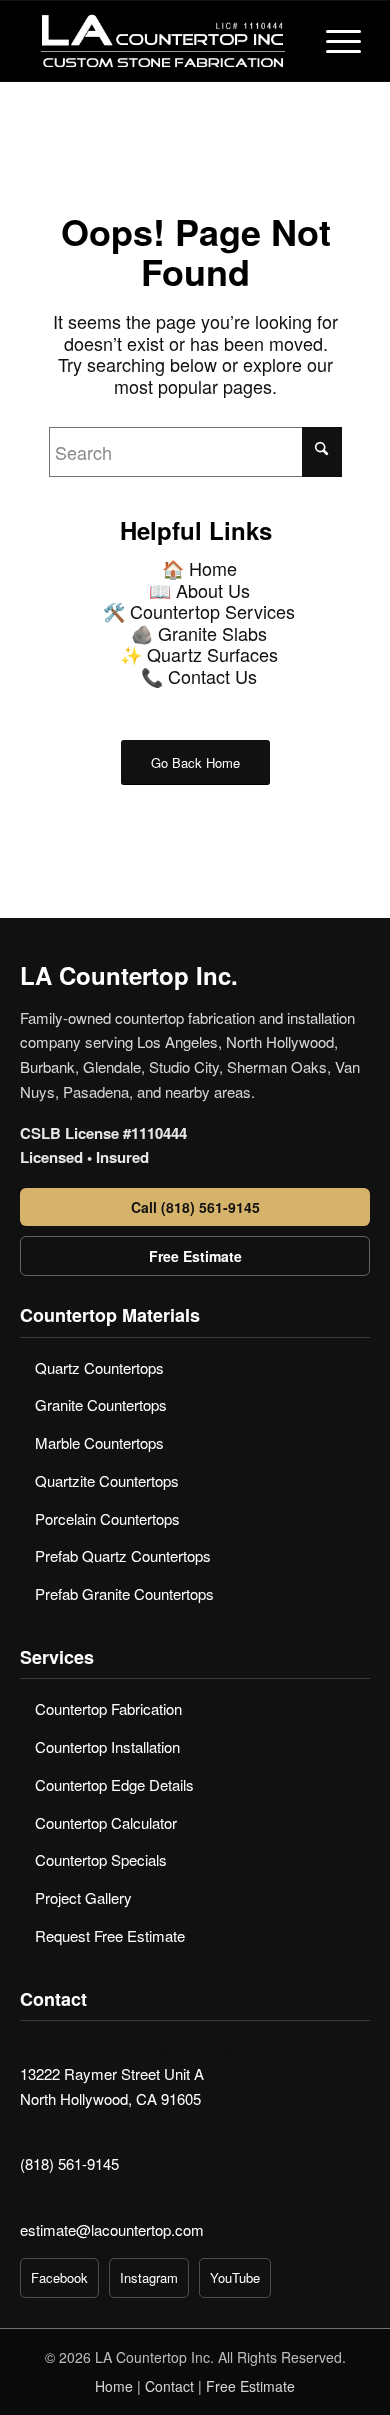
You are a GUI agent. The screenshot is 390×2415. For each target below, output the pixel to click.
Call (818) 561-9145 (195, 1207)
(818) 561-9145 (69, 2163)
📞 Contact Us (199, 676)
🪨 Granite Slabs (199, 633)
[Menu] (333, 41)
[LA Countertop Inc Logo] (161, 41)
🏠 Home (199, 568)
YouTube (235, 2277)
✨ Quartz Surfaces (199, 654)
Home (114, 2386)
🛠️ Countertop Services (199, 611)
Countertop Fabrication (108, 1708)
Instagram (149, 2277)
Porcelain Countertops (107, 1518)
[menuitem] (333, 41)
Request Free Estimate (110, 1935)
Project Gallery (83, 1897)
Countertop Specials (101, 1859)
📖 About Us (199, 590)
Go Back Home (195, 762)
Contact (169, 2386)
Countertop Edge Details (114, 1784)
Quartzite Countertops (107, 1480)
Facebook (59, 2277)
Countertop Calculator (106, 1822)
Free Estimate (195, 1256)
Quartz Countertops (99, 1367)
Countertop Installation (107, 1746)
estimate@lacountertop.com (112, 2229)
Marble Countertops (99, 1442)
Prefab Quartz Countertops (123, 1555)
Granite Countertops (101, 1404)
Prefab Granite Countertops (124, 1593)
